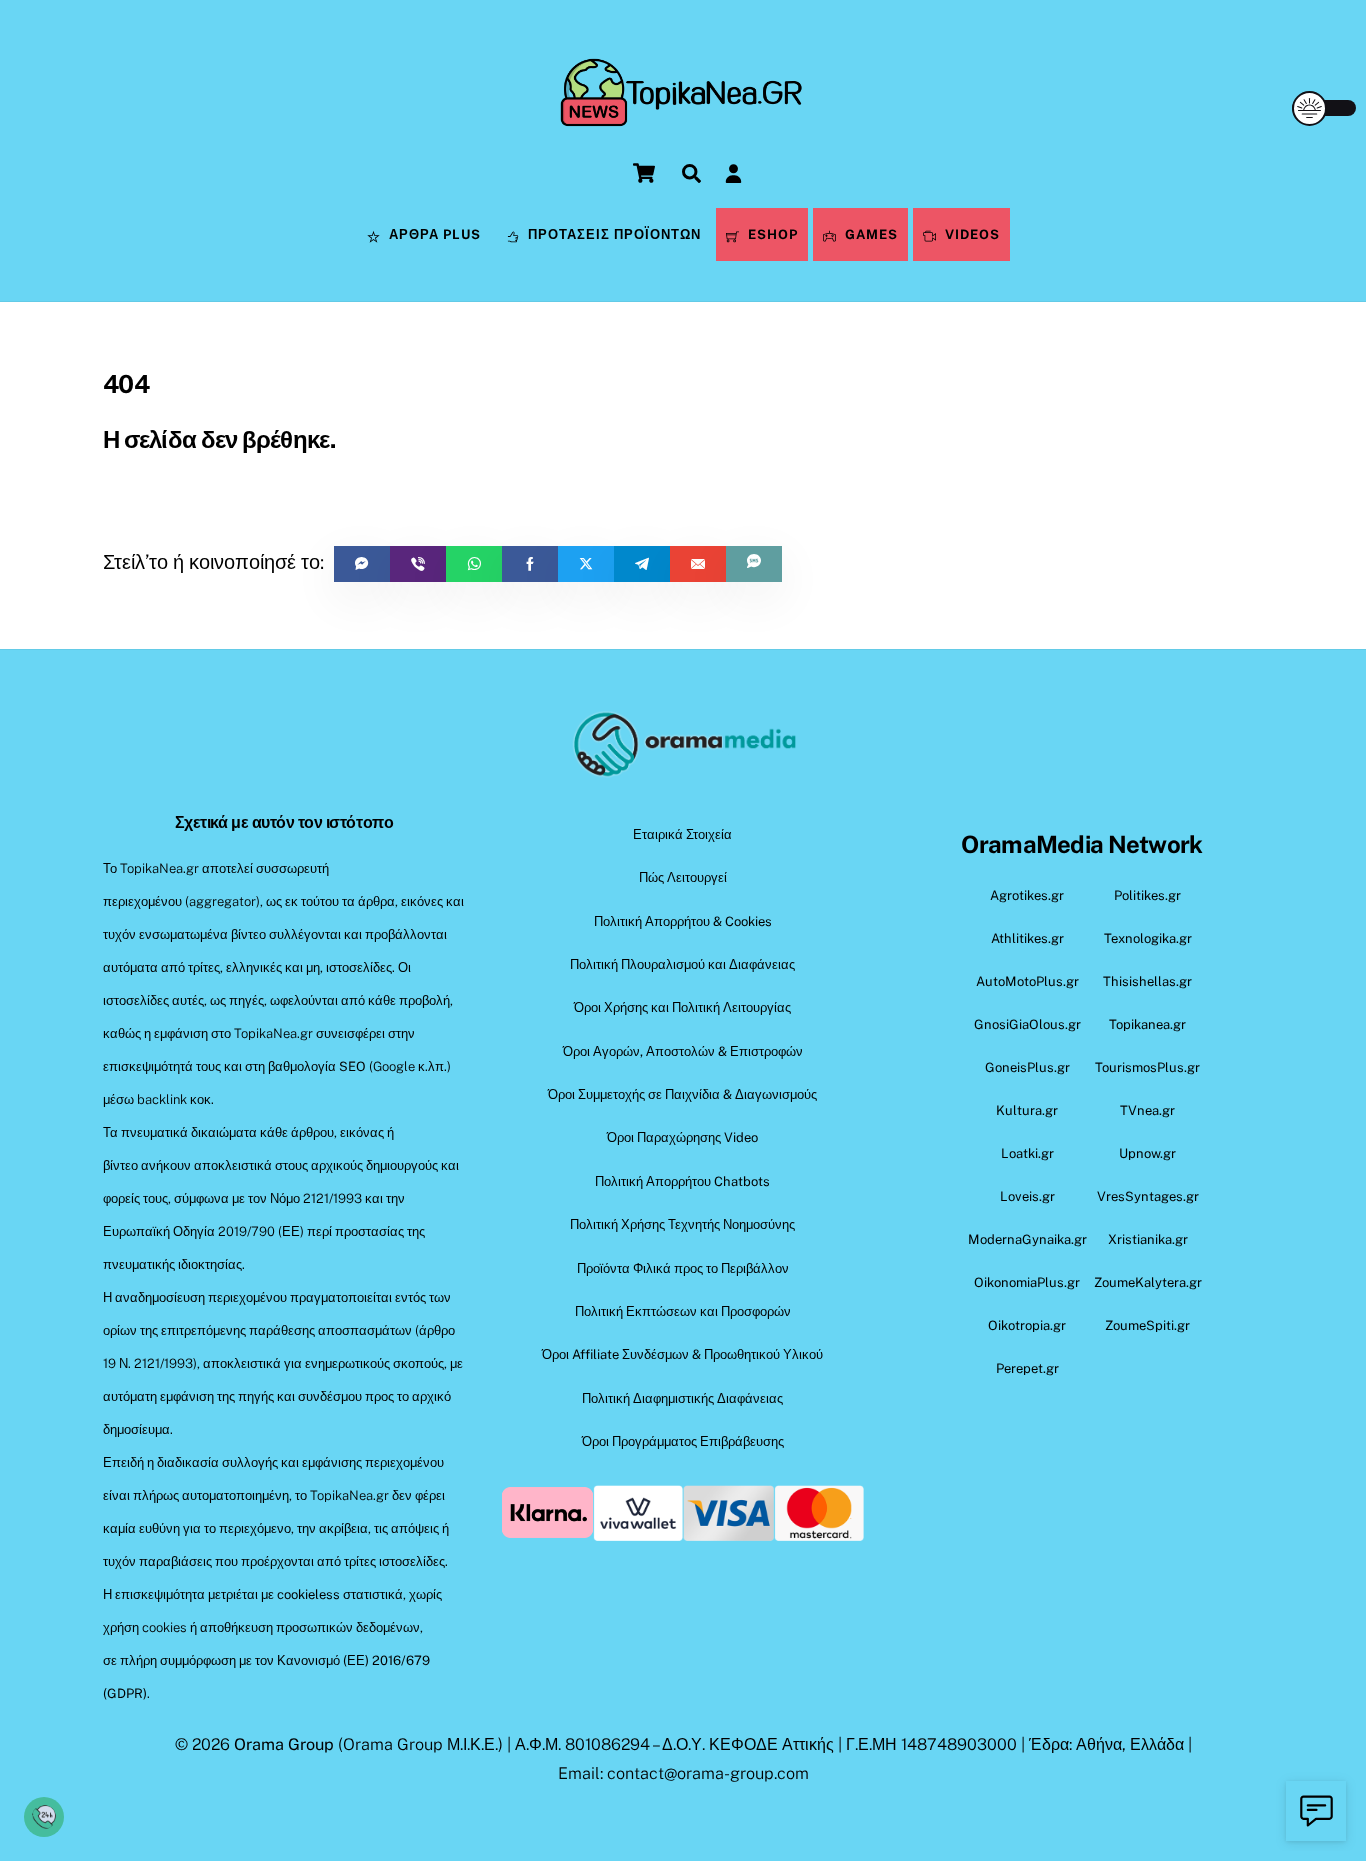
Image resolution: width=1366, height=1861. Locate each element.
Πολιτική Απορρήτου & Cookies (683, 921)
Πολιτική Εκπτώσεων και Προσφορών (683, 1311)
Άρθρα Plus (433, 234)
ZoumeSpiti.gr (1147, 1325)
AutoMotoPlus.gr (1027, 981)
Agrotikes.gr (1027, 895)
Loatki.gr (1027, 1153)
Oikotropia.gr (1027, 1325)
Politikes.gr (1147, 895)
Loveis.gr (1027, 1196)
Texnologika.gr (1148, 938)
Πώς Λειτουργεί (683, 877)
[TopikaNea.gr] (683, 115)
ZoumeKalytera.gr (1148, 1282)
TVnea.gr (1147, 1110)
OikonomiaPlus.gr (1027, 1282)
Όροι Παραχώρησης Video (682, 1137)
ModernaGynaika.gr (1027, 1239)
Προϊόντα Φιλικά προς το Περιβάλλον (683, 1268)
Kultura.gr (1027, 1110)
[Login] (733, 173)
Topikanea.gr (1147, 1024)
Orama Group (284, 1744)
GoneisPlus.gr (1027, 1067)
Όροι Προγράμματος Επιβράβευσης (683, 1441)
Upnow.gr (1147, 1153)
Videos (970, 234)
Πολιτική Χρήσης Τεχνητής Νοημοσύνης (682, 1224)
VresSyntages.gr (1148, 1196)
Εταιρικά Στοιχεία (682, 834)
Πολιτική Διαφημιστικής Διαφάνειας (682, 1398)
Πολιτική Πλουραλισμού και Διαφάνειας (682, 964)
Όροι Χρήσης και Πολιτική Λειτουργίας (682, 1007)
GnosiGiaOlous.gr (1027, 1024)
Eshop (771, 234)
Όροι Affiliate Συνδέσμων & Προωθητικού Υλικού (682, 1354)
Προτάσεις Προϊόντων (612, 234)
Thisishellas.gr (1147, 981)
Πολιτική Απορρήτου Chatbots (682, 1181)
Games (869, 234)
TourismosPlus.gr (1147, 1067)
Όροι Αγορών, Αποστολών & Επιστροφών (683, 1051)
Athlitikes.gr (1027, 938)
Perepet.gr (1027, 1368)
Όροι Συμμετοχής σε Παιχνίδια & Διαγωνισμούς (682, 1094)
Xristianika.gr (1148, 1239)
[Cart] (644, 173)
